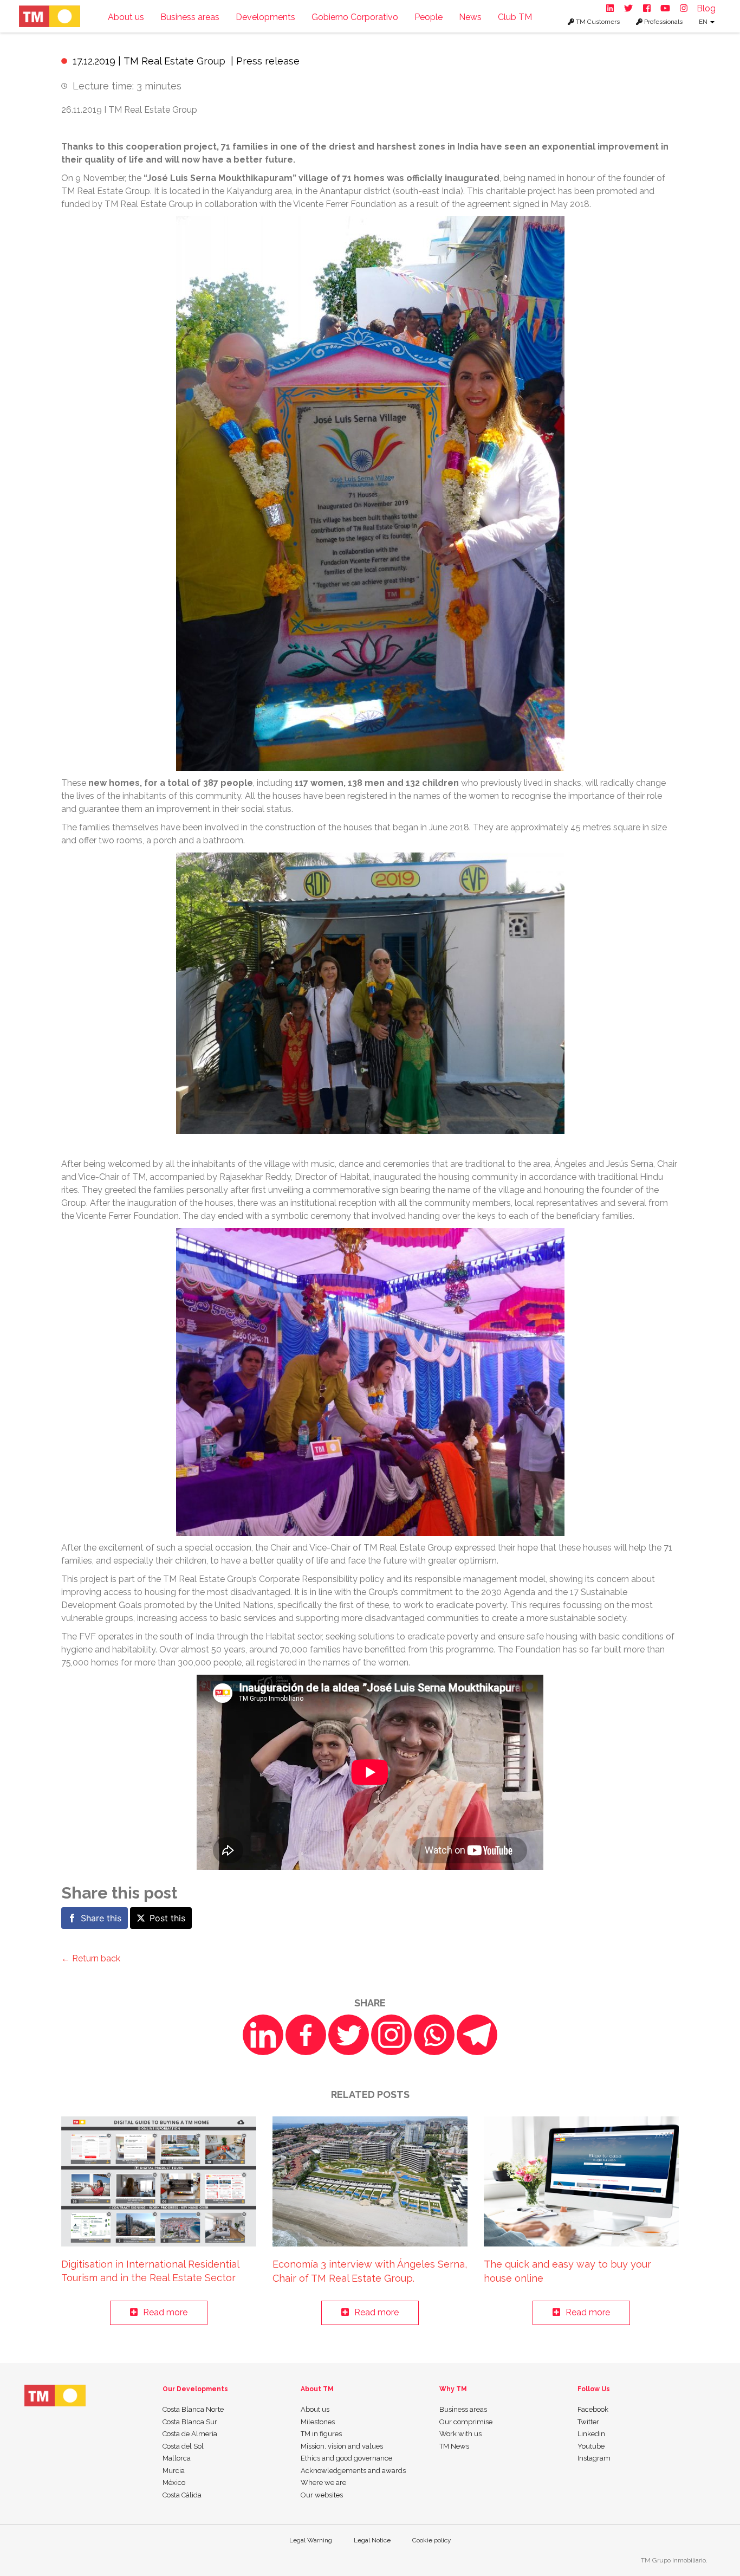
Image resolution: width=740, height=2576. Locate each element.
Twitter (588, 2422)
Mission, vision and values (342, 2446)
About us (126, 17)
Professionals (663, 22)
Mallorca (177, 2458)
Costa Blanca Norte (193, 2409)
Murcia (174, 2471)
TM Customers (597, 22)
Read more (165, 2312)
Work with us (460, 2434)
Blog (706, 8)
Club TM (515, 17)
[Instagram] (391, 2035)
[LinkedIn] (263, 2035)
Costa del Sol (183, 2446)
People (429, 17)
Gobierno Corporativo (355, 17)
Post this (167, 1918)
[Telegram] (477, 2035)
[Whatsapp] (434, 2035)
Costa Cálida (182, 2495)
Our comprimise (466, 2422)
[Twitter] (349, 2035)
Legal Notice (372, 2540)
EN (704, 22)
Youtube (591, 2446)
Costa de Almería (190, 2434)
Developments (265, 17)
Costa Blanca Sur (190, 2422)
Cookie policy (432, 2540)
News (470, 17)
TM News (454, 2446)
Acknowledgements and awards (353, 2471)
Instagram (594, 2458)
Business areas (190, 17)
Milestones (318, 2422)
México (174, 2483)
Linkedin (591, 2434)
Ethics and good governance (346, 2458)
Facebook (593, 2409)
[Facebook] (306, 2035)
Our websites (322, 2495)
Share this (101, 1918)
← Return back (91, 1958)
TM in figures (321, 2434)
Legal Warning (311, 2540)
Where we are (323, 2483)
